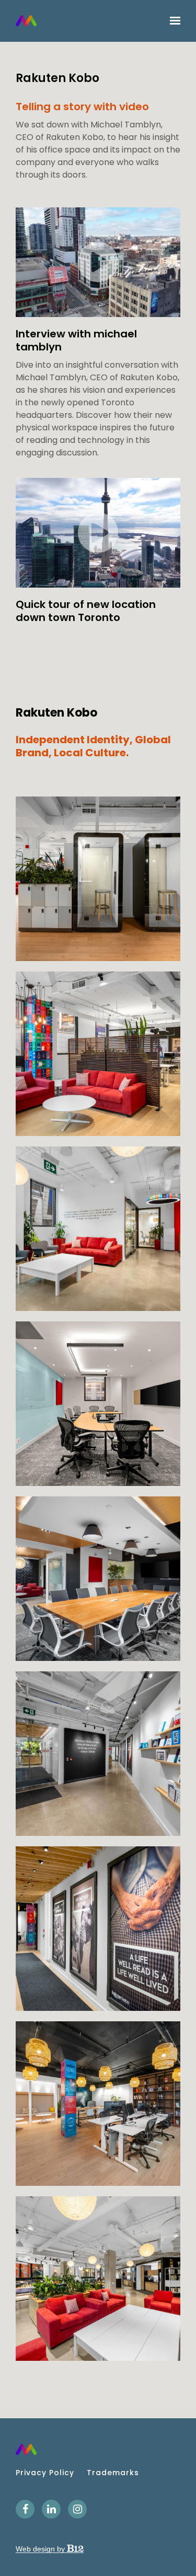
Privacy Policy (45, 2473)
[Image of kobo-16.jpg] (98, 1229)
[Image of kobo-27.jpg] (98, 879)
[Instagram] (77, 2509)
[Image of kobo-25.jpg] (98, 1054)
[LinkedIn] (51, 2509)
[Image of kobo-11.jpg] (98, 1754)
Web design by (41, 2549)
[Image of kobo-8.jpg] (98, 2104)
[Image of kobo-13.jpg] (98, 1404)
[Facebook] (25, 2509)
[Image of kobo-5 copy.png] (98, 2279)
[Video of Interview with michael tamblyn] (98, 262)
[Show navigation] (172, 21)
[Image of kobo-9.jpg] (98, 1929)
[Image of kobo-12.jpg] (98, 1579)
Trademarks (113, 2473)
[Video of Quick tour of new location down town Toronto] (98, 533)
